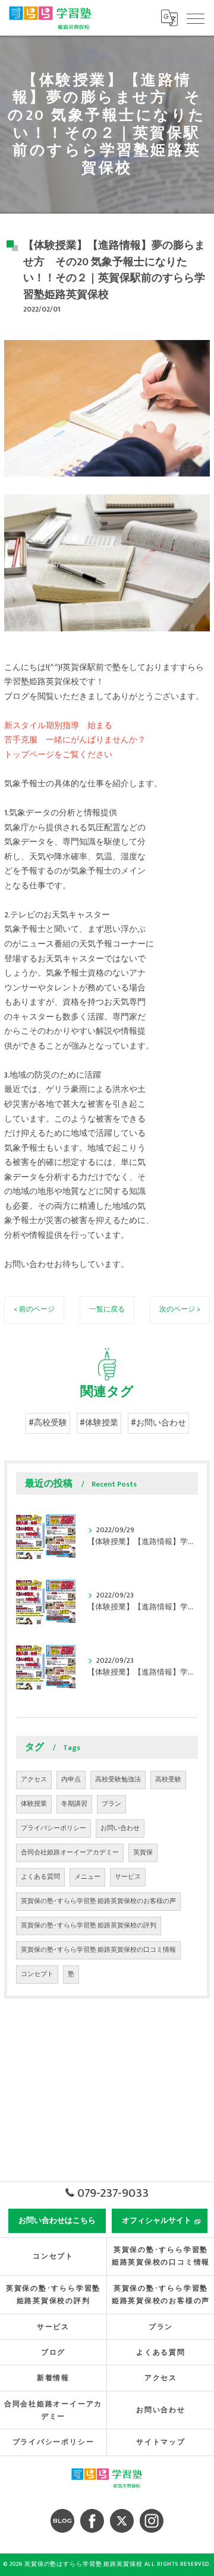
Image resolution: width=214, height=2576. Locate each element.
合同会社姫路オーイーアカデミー (70, 1853)
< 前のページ (34, 1309)
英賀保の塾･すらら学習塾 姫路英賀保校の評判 (89, 1926)
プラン (111, 1804)
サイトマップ (161, 2442)
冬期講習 (74, 1804)
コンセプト (37, 1974)
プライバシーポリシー (53, 1828)
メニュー (87, 1877)
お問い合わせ (120, 1828)
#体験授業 (99, 1423)
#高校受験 (48, 1423)
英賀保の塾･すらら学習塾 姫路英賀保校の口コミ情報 (98, 1950)
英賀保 (143, 1853)
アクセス (34, 1780)
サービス (128, 1877)
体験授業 (34, 1804)
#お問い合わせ (158, 1423)
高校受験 (168, 1780)
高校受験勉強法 (118, 1780)
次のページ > (180, 1309)
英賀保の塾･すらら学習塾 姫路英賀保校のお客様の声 (98, 1901)
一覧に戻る (107, 1309)
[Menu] (196, 18)
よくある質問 (40, 1877)
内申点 (71, 1780)
